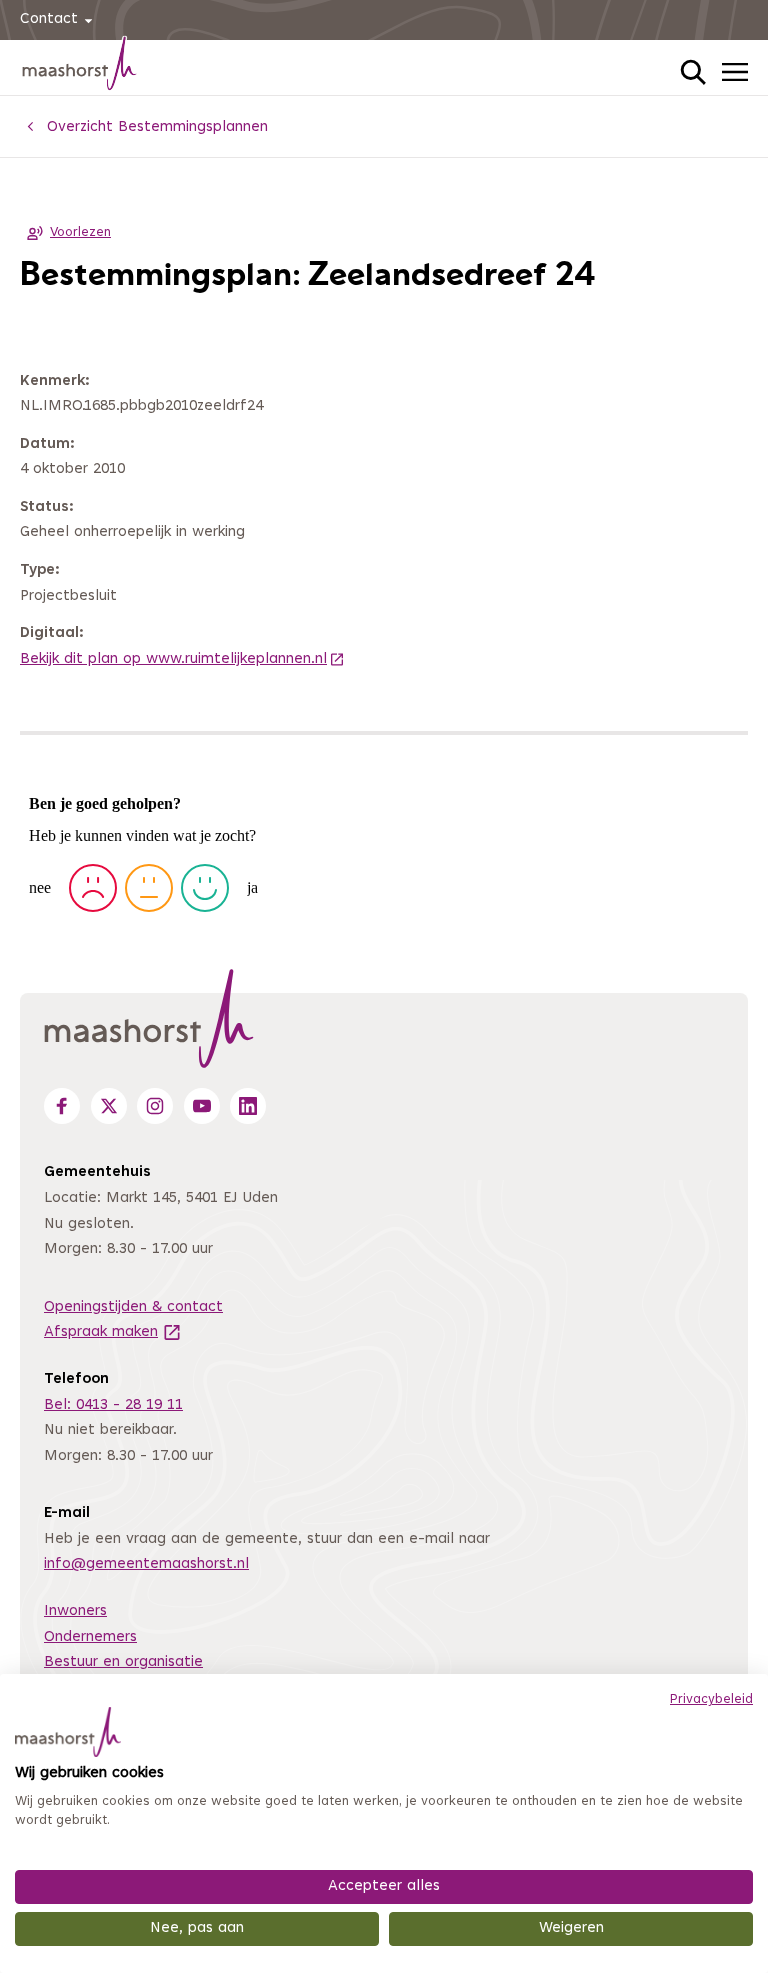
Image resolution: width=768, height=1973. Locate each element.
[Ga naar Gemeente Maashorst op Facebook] (62, 1106)
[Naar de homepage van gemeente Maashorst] (80, 67)
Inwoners (75, 1611)
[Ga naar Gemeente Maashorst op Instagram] (155, 1106)
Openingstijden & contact (133, 1307)
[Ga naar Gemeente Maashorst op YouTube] (202, 1106)
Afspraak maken (113, 1332)
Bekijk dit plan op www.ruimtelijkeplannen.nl (182, 659)
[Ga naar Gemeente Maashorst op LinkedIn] (248, 1106)
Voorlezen (80, 233)
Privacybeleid (711, 1700)
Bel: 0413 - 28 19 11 (113, 1405)
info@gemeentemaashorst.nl (146, 1564)
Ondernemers (90, 1637)
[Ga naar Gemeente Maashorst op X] (109, 1106)
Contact (49, 19)
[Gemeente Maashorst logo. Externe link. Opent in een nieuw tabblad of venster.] (68, 1732)
